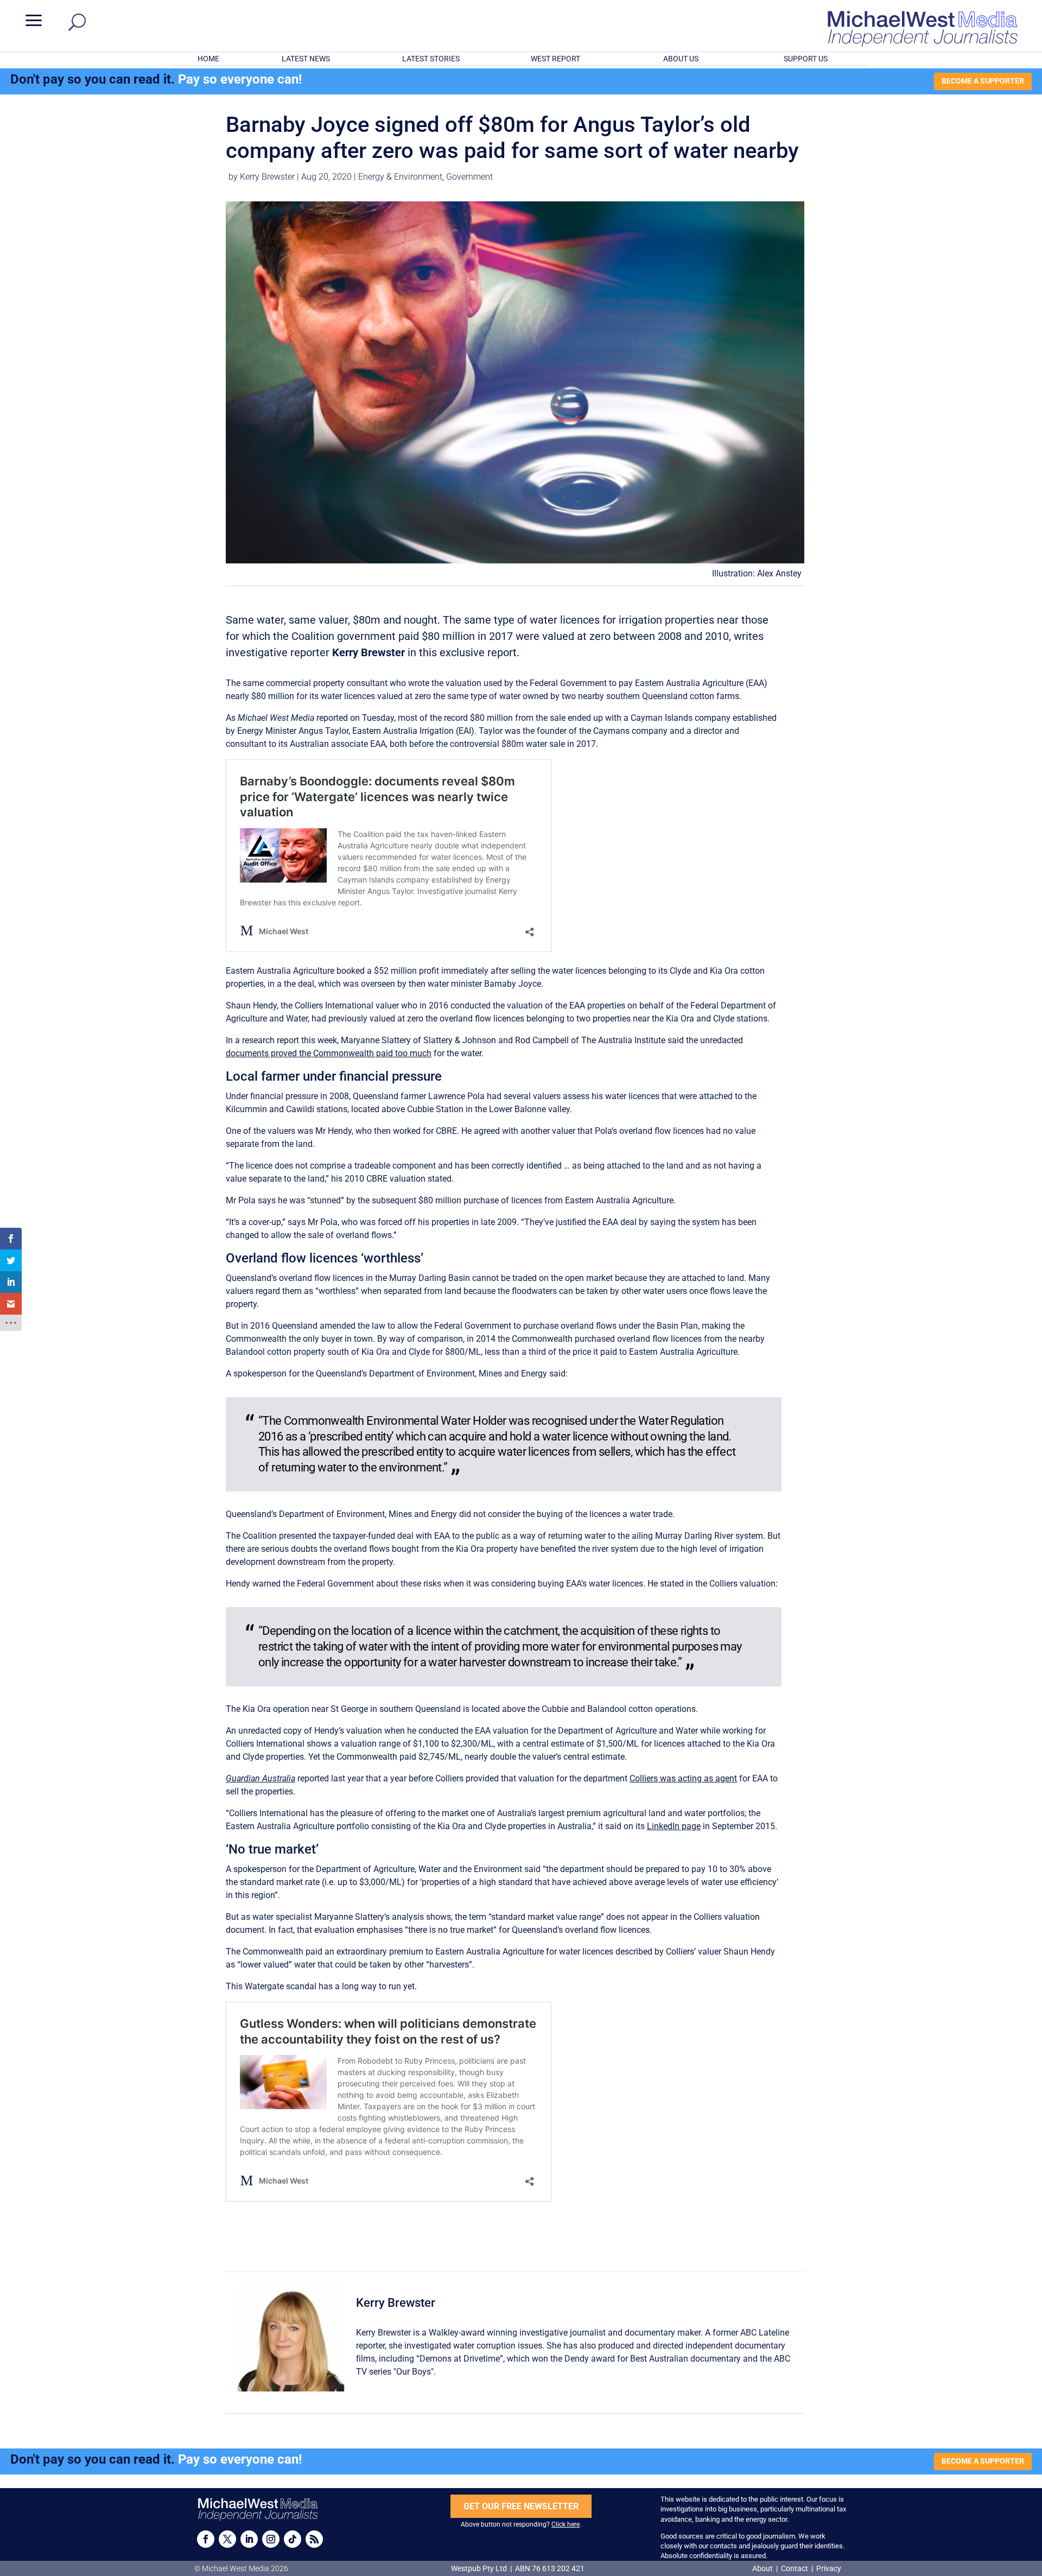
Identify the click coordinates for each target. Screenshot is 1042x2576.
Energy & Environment (400, 177)
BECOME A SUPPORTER (983, 81)
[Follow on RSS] (314, 2539)
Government (469, 177)
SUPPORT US (806, 59)
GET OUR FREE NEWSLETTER (521, 2506)
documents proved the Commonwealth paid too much (329, 1053)
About (763, 2568)
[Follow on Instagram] (271, 2539)
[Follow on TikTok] (293, 2539)
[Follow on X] (227, 2539)
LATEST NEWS (306, 59)
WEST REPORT (555, 59)
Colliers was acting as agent (683, 1778)
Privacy (829, 2568)
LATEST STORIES (431, 59)
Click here (566, 2524)
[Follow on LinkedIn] (249, 2539)
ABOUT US (681, 59)
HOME (208, 59)
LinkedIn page (674, 1826)
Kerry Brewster (267, 177)
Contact (795, 2568)
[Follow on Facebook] (206, 2539)
